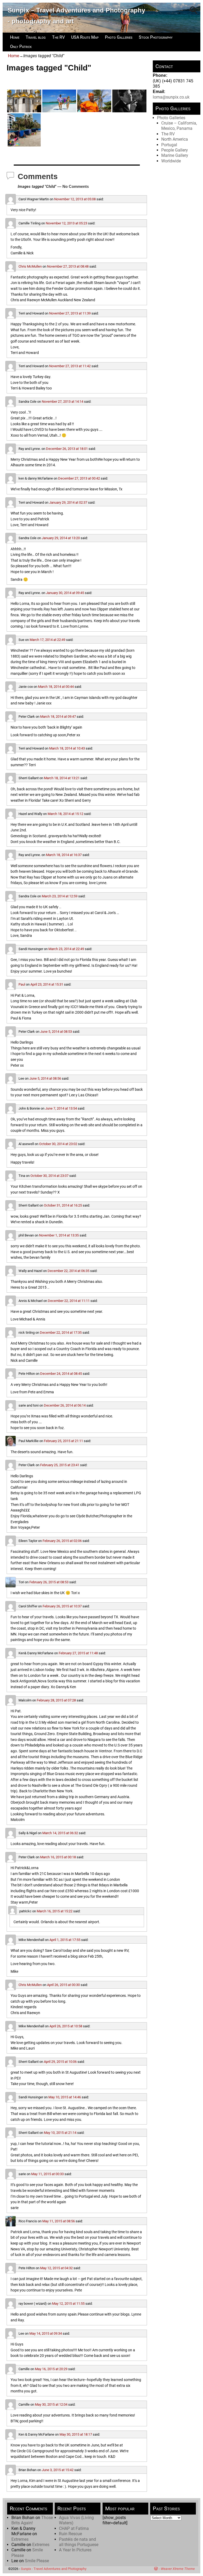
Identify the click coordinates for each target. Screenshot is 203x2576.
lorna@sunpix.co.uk (171, 97)
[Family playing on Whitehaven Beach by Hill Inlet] (59, 101)
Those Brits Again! (32, 2520)
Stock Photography (156, 37)
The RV (58, 37)
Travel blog (36, 37)
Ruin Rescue (70, 2534)
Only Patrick (21, 46)
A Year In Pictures (75, 2550)
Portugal (169, 145)
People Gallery (175, 150)
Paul (22, 984)
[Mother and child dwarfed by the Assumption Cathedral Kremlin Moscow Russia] (24, 101)
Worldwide (171, 161)
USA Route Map (85, 37)
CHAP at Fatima (74, 2528)
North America (175, 139)
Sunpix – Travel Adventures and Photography (76, 10)
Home (15, 37)
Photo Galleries (119, 37)
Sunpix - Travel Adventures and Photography (54, 2569)
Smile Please (37, 2561)
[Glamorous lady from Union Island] (94, 101)
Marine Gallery (175, 155)
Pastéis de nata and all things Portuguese (79, 2542)
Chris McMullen (30, 266)
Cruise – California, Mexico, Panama (179, 126)
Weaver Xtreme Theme (178, 2569)
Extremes (20, 2539)
